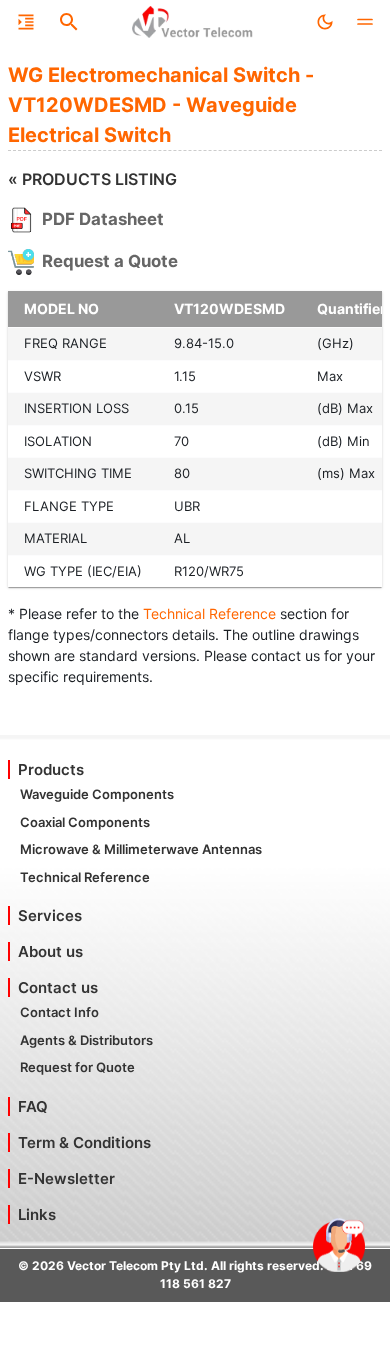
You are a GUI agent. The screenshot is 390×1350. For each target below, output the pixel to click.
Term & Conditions (84, 1142)
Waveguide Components (97, 794)
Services (50, 915)
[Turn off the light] (325, 22)
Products (51, 769)
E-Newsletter (66, 1178)
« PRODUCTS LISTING (92, 179)
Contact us (58, 987)
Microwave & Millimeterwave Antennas (141, 849)
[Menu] (26, 22)
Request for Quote (77, 1067)
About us (50, 951)
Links (37, 1214)
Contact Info (59, 1012)
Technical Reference (209, 613)
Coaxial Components (85, 822)
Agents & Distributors (86, 1040)
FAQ (33, 1106)
